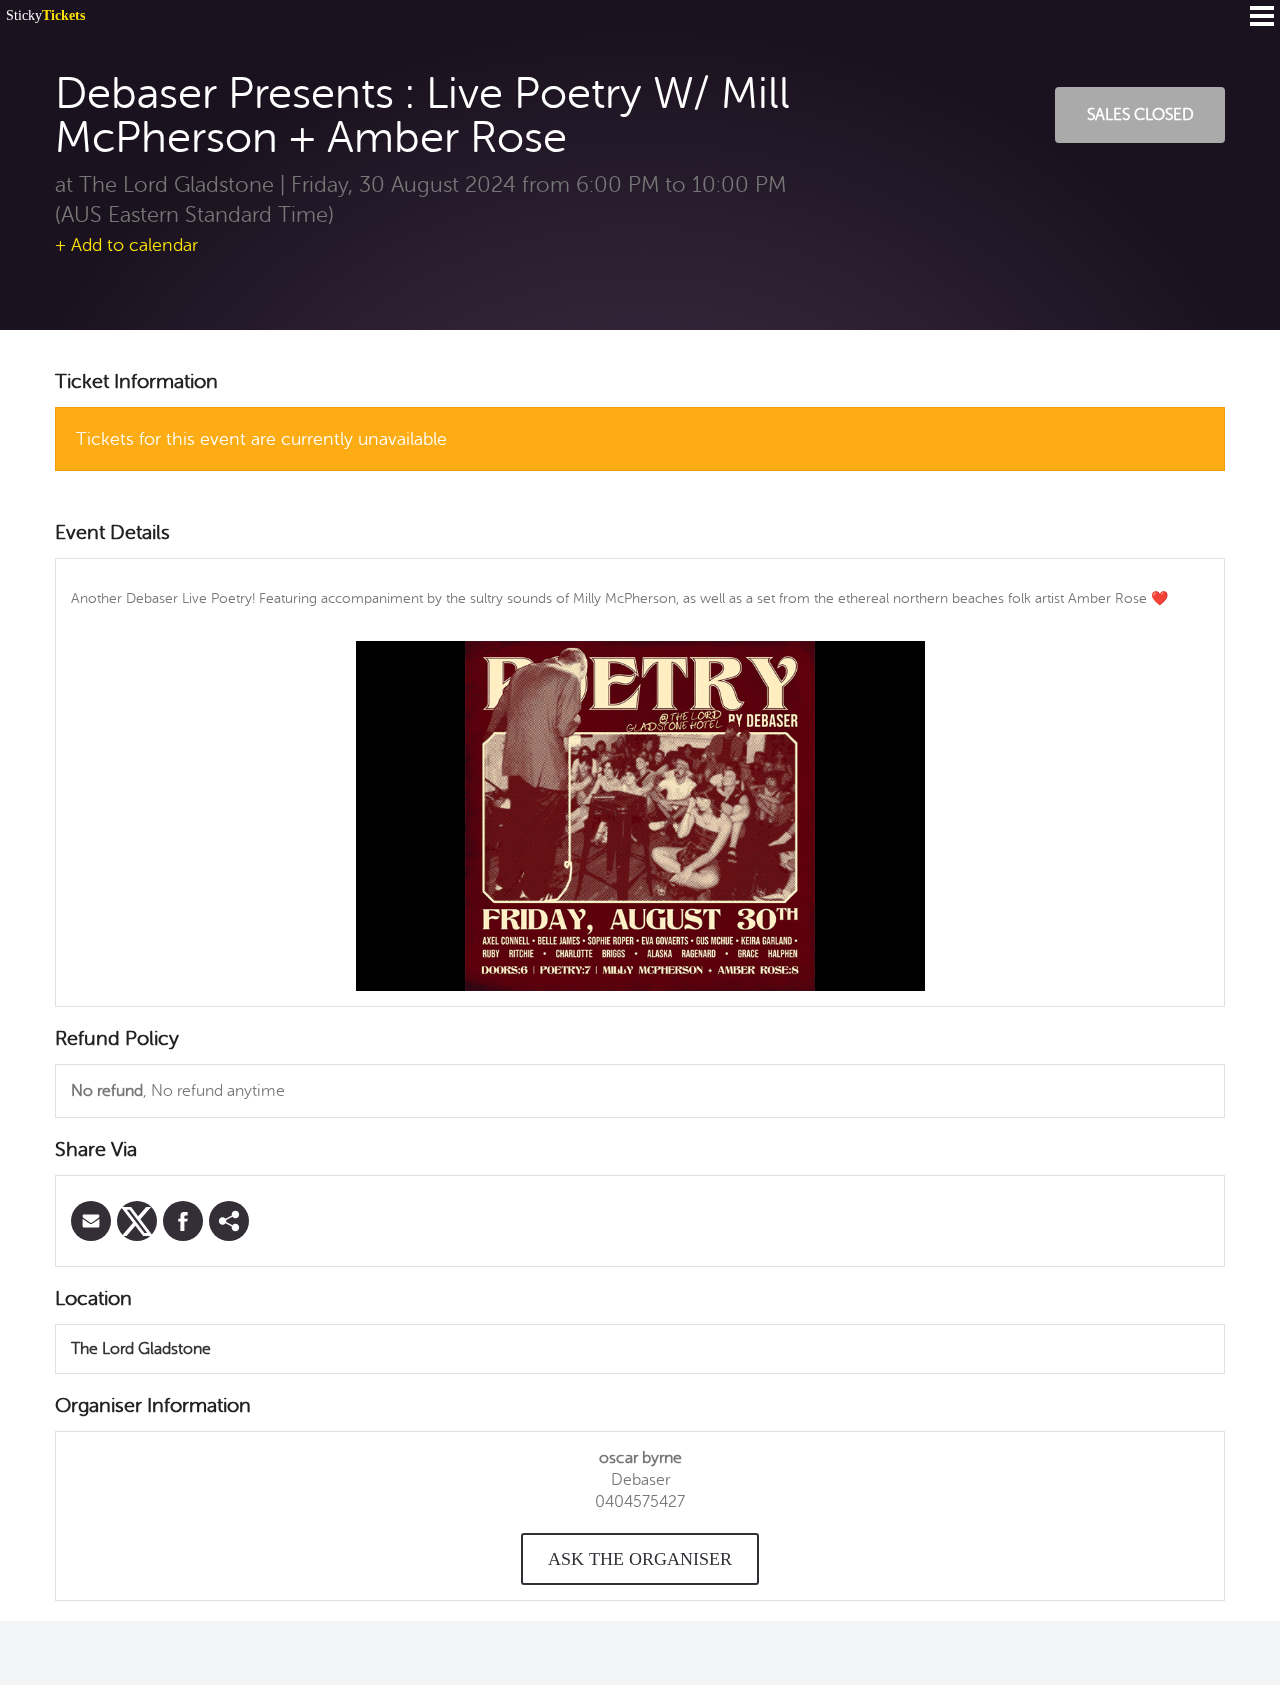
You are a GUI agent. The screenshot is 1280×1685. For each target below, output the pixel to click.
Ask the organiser (640, 1559)
